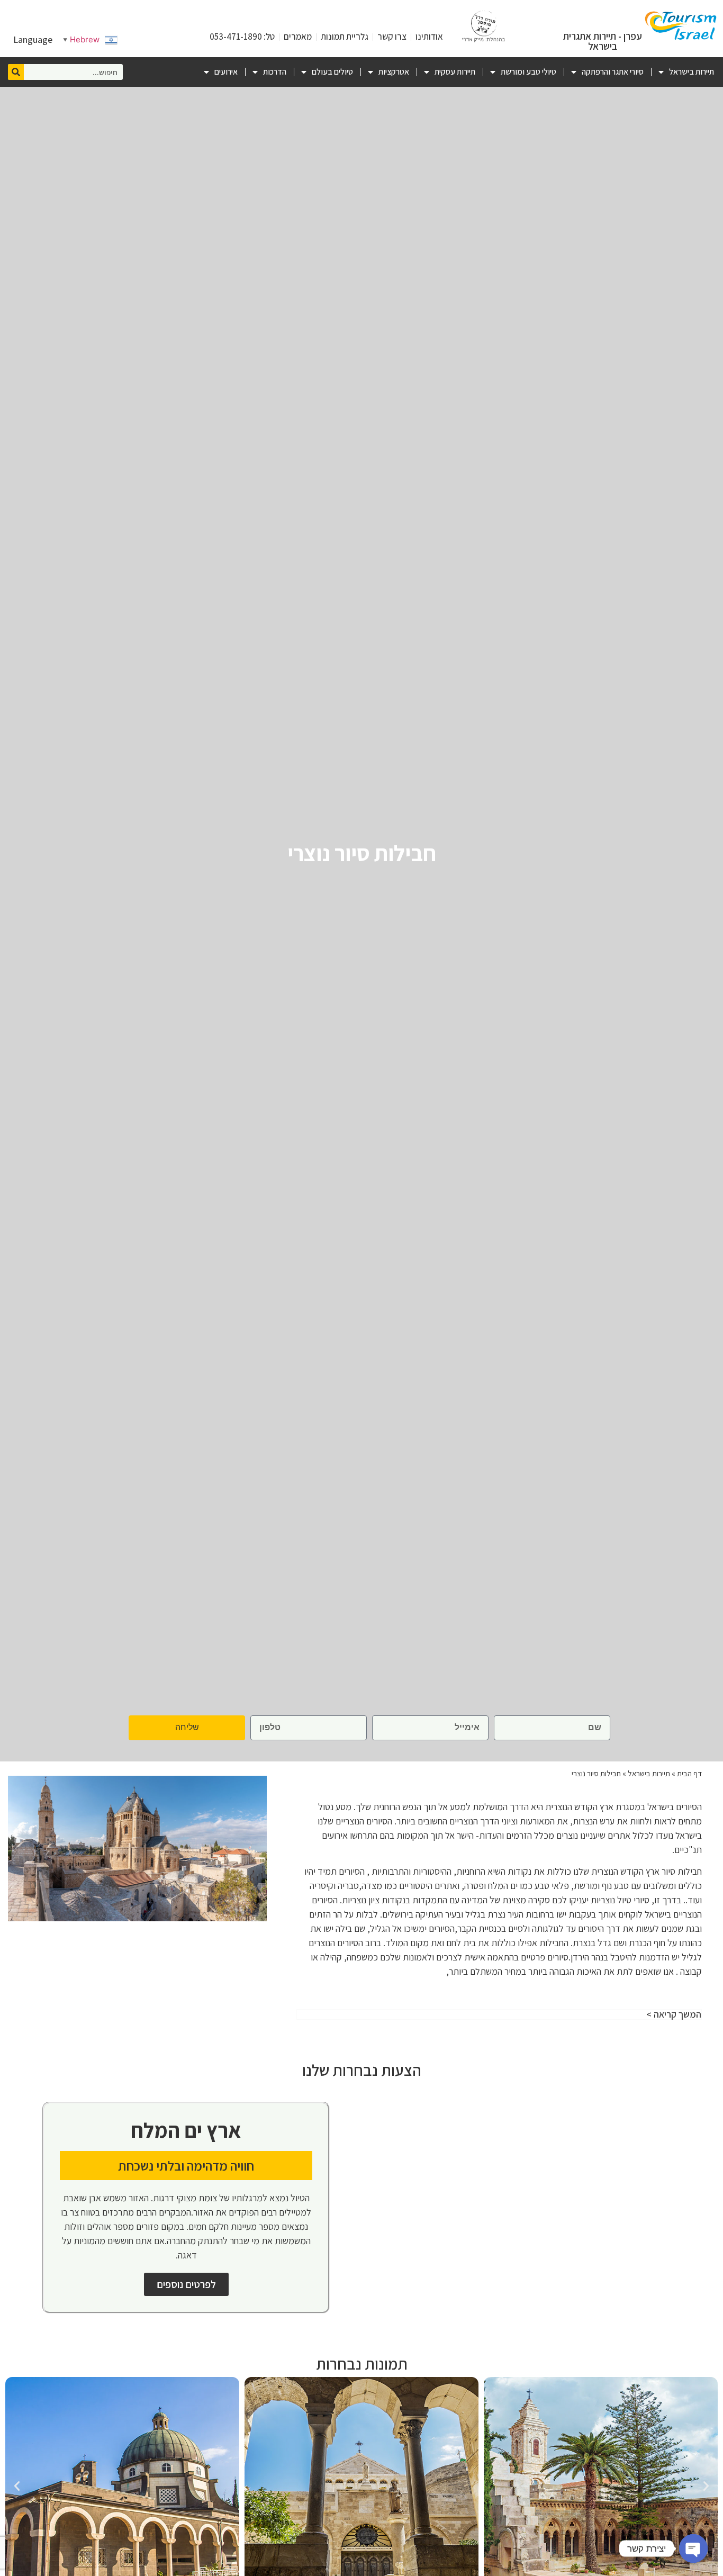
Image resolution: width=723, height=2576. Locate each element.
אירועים (226, 72)
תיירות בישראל (692, 72)
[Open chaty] (693, 2548)
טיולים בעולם (332, 72)
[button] (706, 2486)
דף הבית (689, 1773)
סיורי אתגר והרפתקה (613, 72)
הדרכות (275, 72)
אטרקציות (394, 72)
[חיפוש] (16, 72)
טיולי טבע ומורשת (528, 72)
